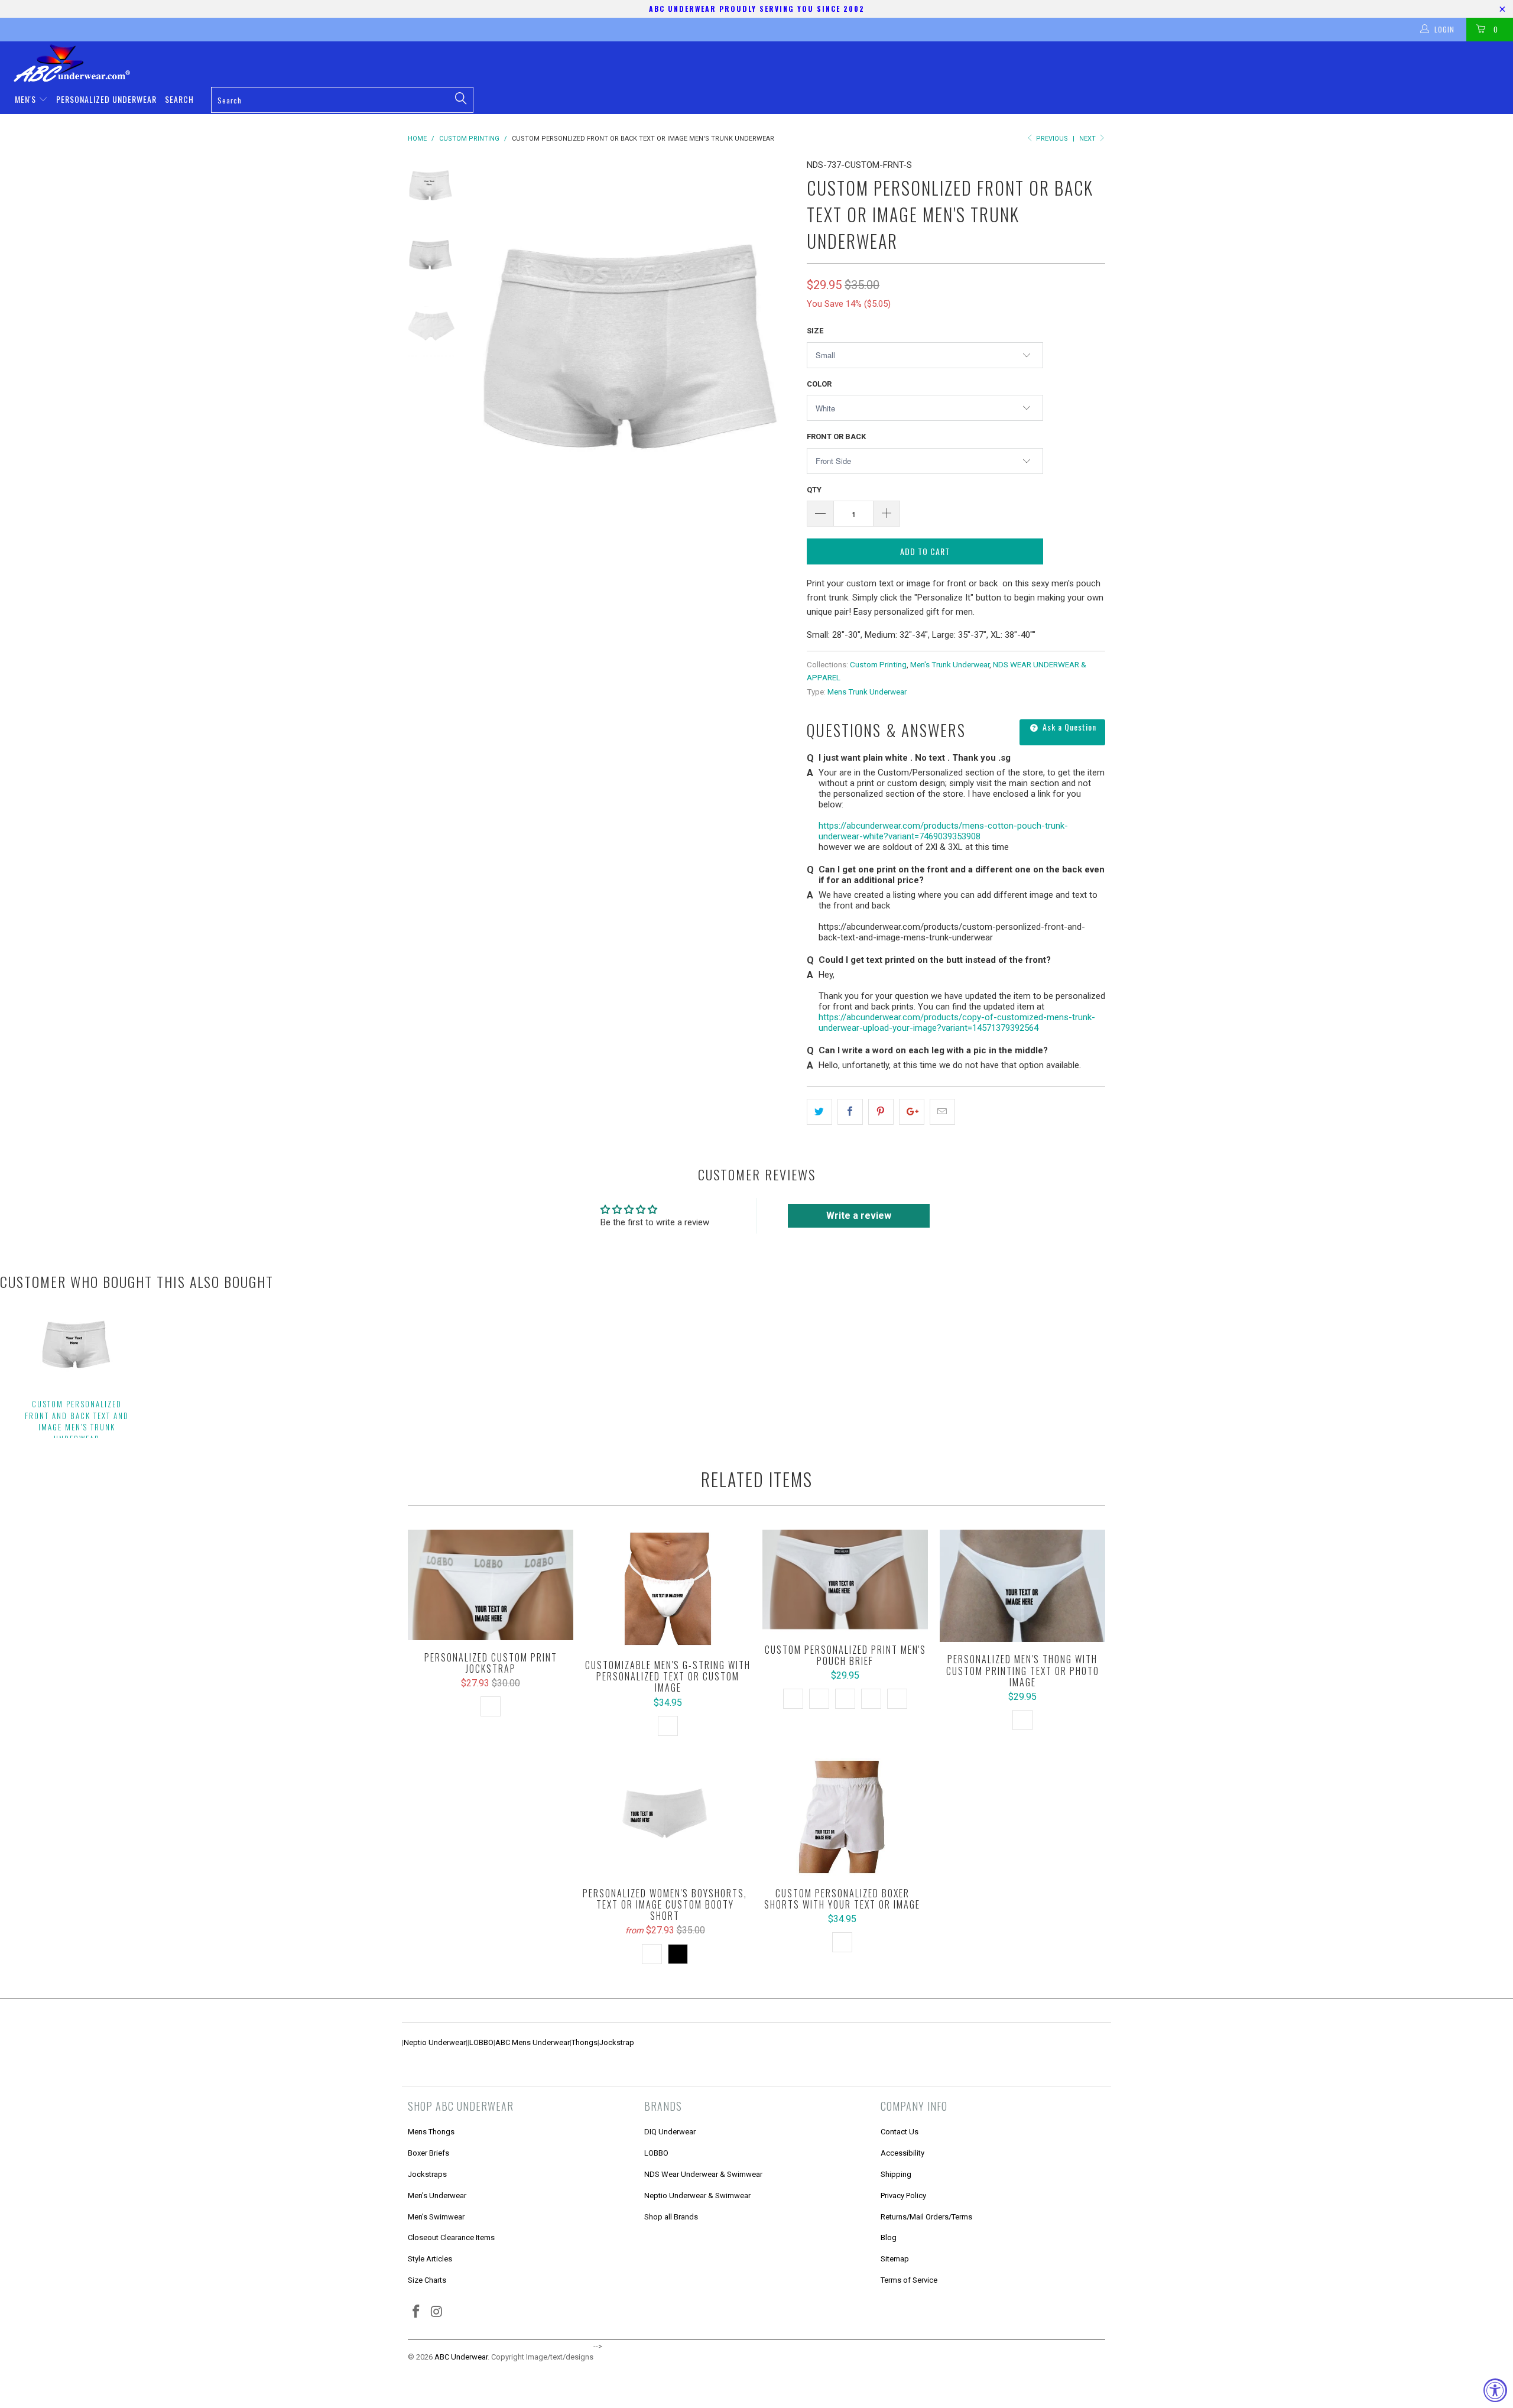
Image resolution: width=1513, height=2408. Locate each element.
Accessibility (902, 2153)
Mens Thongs (431, 2132)
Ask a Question (1068, 727)
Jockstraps (427, 2174)
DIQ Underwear (670, 2132)
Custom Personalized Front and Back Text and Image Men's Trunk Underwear (77, 1421)
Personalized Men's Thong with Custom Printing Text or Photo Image (1022, 1586)
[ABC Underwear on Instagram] (437, 2312)
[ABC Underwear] (762, 63)
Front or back (836, 437)
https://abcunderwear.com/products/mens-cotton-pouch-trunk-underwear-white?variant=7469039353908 (943, 831)
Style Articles (430, 2259)
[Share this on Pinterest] (881, 1112)
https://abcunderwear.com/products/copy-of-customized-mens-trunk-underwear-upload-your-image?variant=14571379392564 (957, 1023)
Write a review (859, 1216)
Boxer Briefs (428, 2153)
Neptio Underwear (435, 2042)
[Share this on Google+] (912, 1112)
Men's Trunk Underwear (950, 664)
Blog (889, 2237)
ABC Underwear (461, 2357)
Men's (27, 99)
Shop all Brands (671, 2217)
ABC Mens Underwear (533, 2042)
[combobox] (342, 100)
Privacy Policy (903, 2196)
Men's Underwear (437, 2196)
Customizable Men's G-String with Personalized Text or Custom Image (668, 1589)
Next (1088, 139)
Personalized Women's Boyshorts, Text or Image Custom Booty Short (665, 1817)
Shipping (896, 2174)
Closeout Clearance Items (451, 2237)
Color (819, 384)
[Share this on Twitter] (819, 1112)
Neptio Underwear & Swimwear (697, 2196)
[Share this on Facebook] (850, 1112)
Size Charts (427, 2280)
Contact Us (900, 2132)
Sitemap (895, 2259)
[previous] (491, 363)
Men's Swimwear (436, 2217)
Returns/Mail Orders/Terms (926, 2217)
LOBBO (481, 2042)
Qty (814, 490)
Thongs (585, 2042)
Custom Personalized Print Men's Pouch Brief (845, 1581)
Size (815, 331)
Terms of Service (909, 2280)
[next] (778, 363)
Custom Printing (878, 664)
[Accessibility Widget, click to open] (1495, 2390)
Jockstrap (617, 2042)
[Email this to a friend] (942, 1112)
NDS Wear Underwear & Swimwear (703, 2174)
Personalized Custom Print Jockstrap (491, 1585)
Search (179, 99)
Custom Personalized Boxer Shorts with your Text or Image (842, 1817)
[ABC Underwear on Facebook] (417, 2312)
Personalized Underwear (106, 99)
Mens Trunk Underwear (867, 692)
